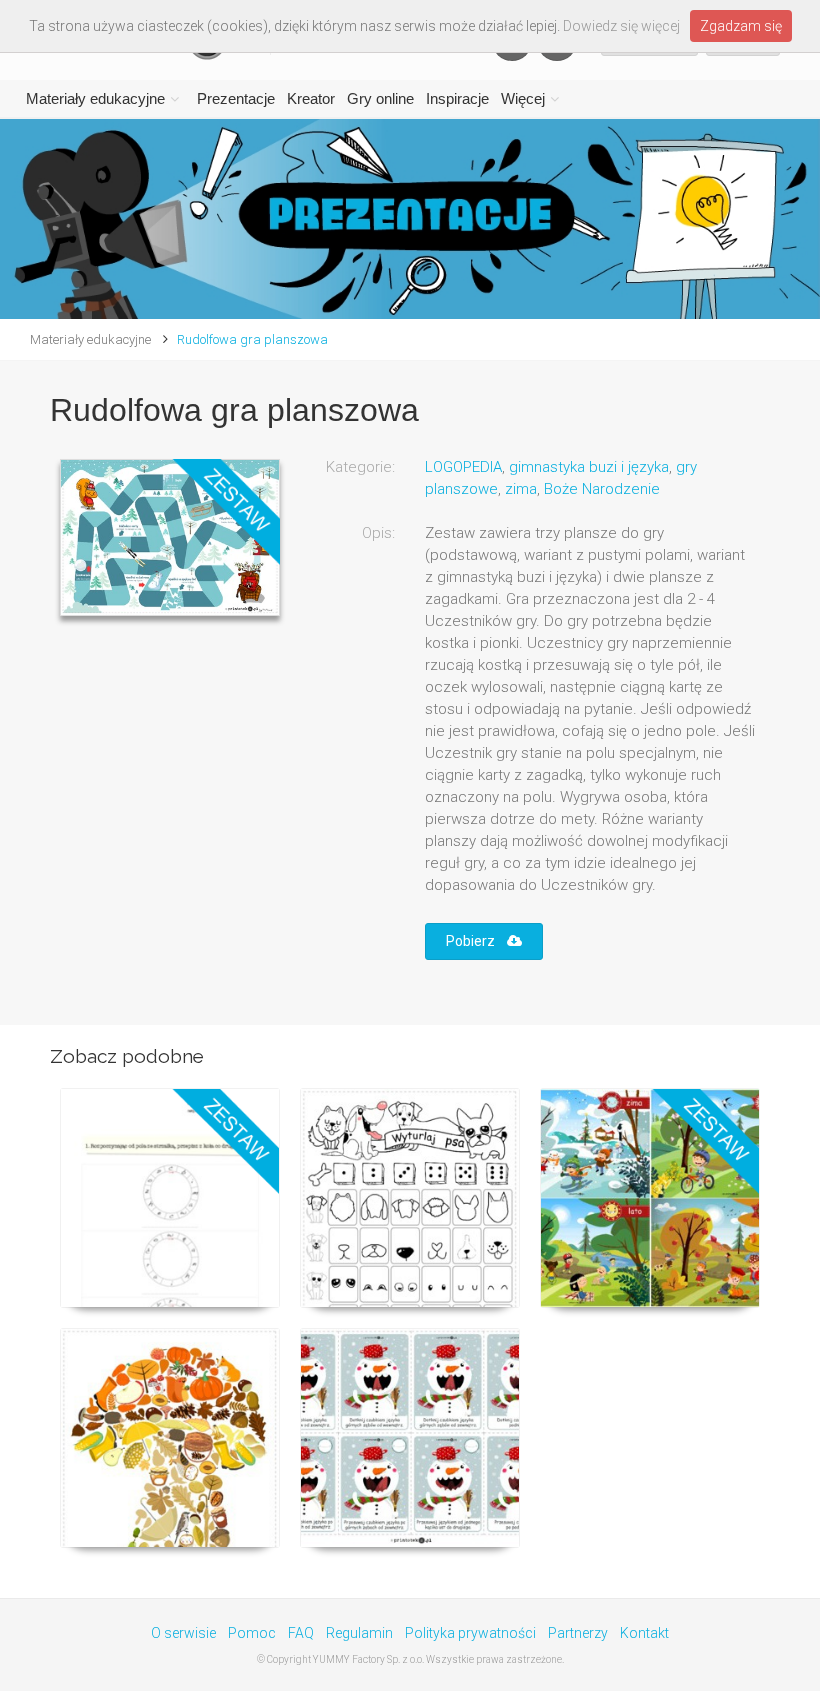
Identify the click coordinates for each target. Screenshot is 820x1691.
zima (521, 489)
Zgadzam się (741, 26)
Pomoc (252, 1633)
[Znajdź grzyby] (170, 1438)
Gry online (380, 98)
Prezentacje (236, 98)
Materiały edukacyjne (95, 98)
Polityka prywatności (470, 1633)
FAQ (301, 1633)
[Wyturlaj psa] (410, 1198)
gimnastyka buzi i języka (589, 467)
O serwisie (183, 1633)
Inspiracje (457, 98)
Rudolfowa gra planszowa (252, 339)
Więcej (523, 98)
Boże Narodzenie (602, 489)
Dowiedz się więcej (621, 26)
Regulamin (359, 1633)
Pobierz (476, 941)
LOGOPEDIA (463, 467)
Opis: (378, 533)
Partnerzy (578, 1633)
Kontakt (644, 1633)
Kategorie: (360, 467)
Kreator (311, 98)
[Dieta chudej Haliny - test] (170, 1198)
